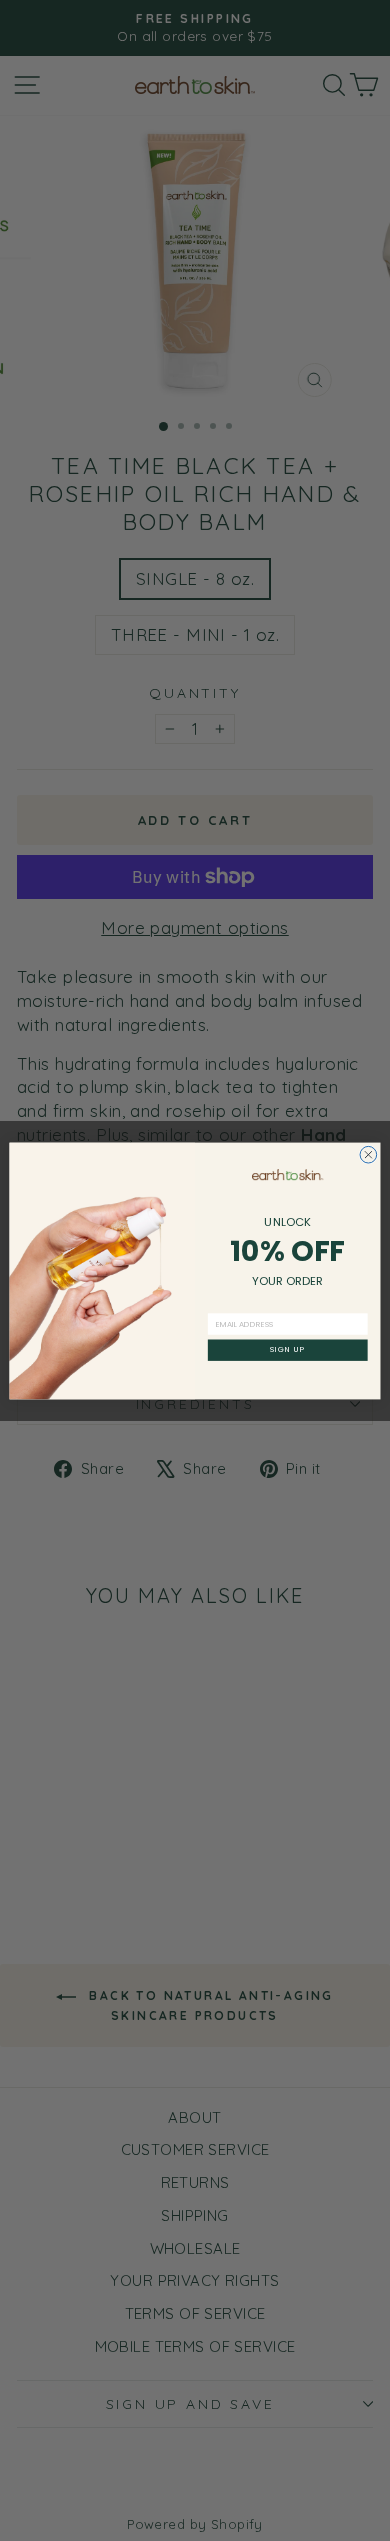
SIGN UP (288, 1349)
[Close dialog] (368, 1154)
